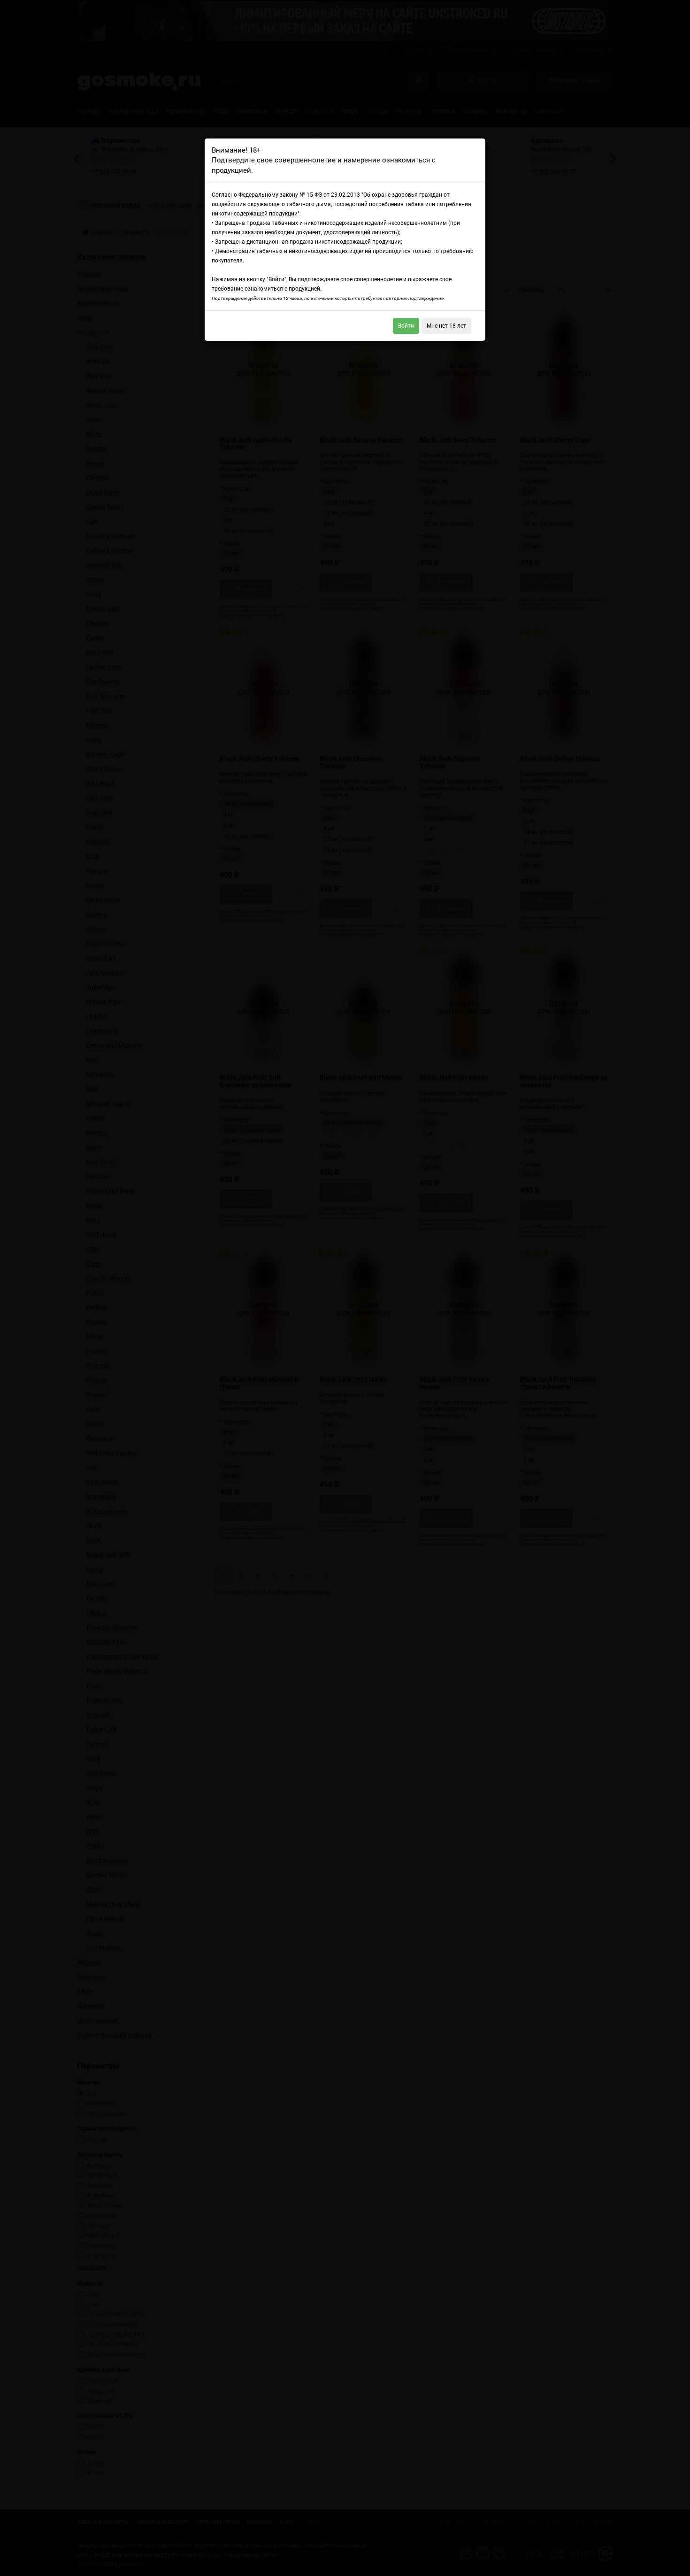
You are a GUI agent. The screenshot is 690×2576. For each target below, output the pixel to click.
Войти (406, 326)
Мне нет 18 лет (446, 326)
